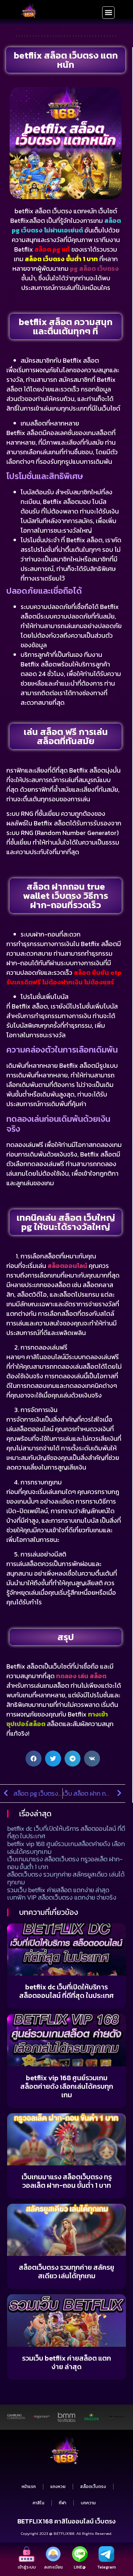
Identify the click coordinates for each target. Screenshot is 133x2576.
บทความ (88, 2503)
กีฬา (63, 2503)
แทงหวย (58, 2487)
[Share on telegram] (73, 1759)
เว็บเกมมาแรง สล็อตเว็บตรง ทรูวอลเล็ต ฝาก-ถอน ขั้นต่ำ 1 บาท (65, 1863)
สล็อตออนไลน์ (67, 1266)
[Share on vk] (92, 1759)
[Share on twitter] (53, 1759)
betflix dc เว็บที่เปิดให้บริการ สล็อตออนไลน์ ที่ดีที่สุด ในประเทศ (66, 1832)
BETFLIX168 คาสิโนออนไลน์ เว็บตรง (66, 2521)
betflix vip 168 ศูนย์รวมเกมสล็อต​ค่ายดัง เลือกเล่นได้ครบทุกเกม (66, 1848)
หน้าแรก (29, 2487)
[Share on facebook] (34, 1759)
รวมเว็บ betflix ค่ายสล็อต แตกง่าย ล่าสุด (58, 1890)
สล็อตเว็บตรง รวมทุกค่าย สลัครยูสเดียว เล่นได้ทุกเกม (66, 1878)
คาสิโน (38, 2503)
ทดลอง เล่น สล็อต (81, 1676)
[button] (108, 13)
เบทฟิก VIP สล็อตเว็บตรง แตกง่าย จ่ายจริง (62, 1897)
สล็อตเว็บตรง (93, 2487)
